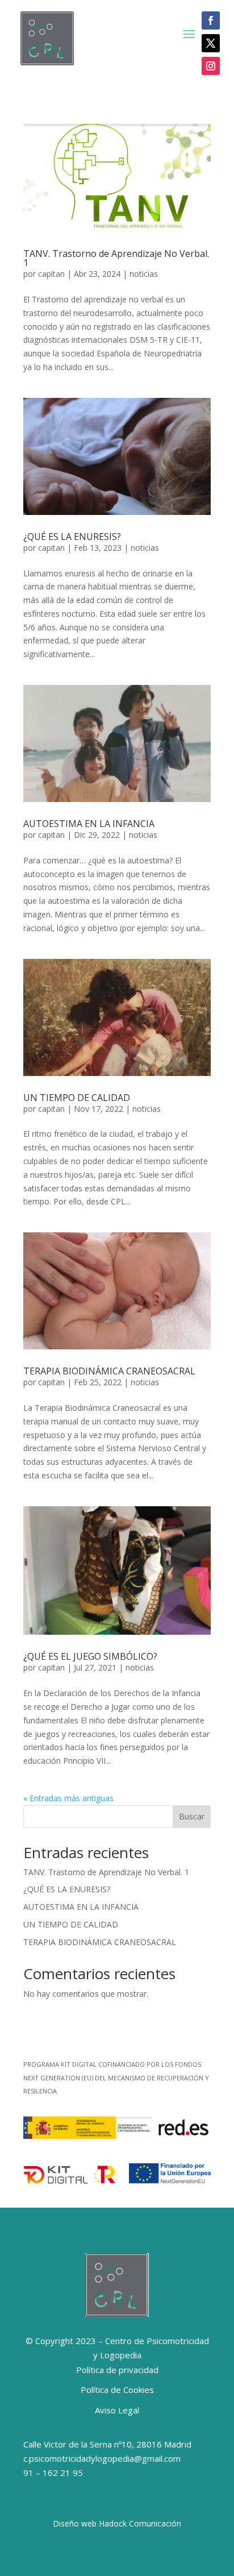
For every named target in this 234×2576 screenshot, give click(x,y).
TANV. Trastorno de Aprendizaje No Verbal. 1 (116, 258)
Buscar (192, 1816)
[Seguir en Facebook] (211, 20)
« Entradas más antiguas (68, 1798)
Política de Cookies (117, 2390)
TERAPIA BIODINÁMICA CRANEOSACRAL (109, 1371)
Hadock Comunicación (140, 2523)
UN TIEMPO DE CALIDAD (77, 1098)
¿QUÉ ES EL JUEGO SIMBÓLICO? (90, 1656)
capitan (51, 274)
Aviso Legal (117, 2410)
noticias (144, 274)
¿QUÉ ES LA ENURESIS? (72, 537)
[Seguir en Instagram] (211, 66)
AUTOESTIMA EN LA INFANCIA (89, 824)
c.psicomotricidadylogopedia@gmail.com (102, 2458)
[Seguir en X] (211, 43)
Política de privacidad (117, 2370)
